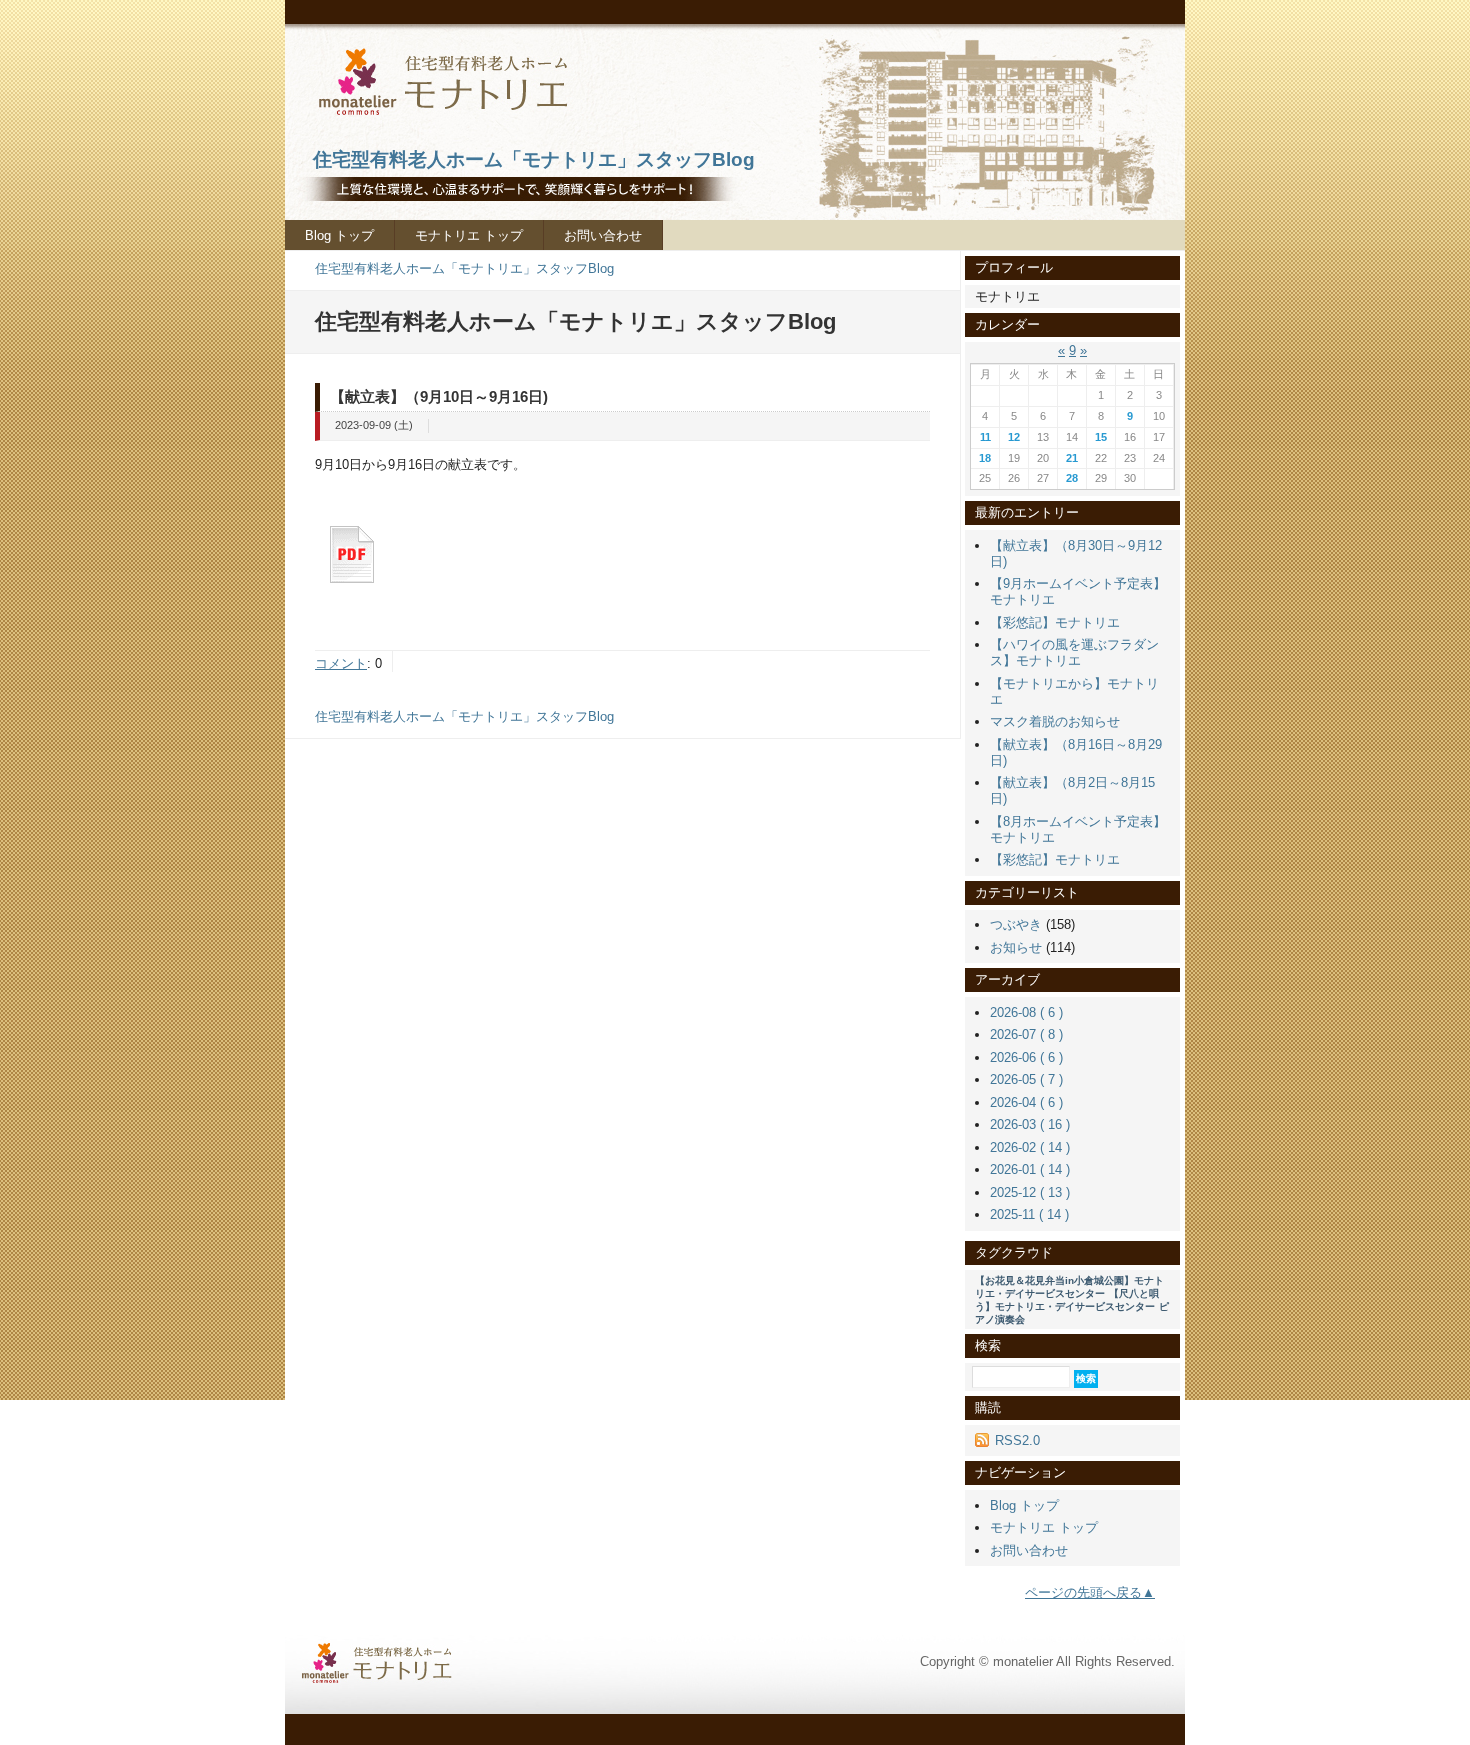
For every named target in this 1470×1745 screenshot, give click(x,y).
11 (985, 437)
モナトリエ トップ (469, 235)
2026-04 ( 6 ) (1026, 1102)
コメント (341, 663)
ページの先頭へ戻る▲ (1090, 1592)
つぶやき (1016, 924)
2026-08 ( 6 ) (1026, 1012)
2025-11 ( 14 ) (1029, 1214)
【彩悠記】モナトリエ (1055, 622)
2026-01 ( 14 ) (1030, 1169)
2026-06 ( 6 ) (1026, 1057)
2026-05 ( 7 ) (1026, 1079)
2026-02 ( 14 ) (1030, 1147)
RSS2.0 (1017, 1440)
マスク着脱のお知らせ (1055, 721)
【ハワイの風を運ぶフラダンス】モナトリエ (1074, 652)
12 (1014, 437)
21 (1072, 458)
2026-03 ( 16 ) (1030, 1124)
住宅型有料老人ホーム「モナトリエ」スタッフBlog (464, 268)
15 (1101, 437)
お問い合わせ (603, 235)
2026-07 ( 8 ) (1026, 1034)
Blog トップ (339, 235)
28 (1072, 478)
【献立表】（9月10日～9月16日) (439, 396)
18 (985, 458)
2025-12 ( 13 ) (1030, 1192)
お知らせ (1016, 947)
